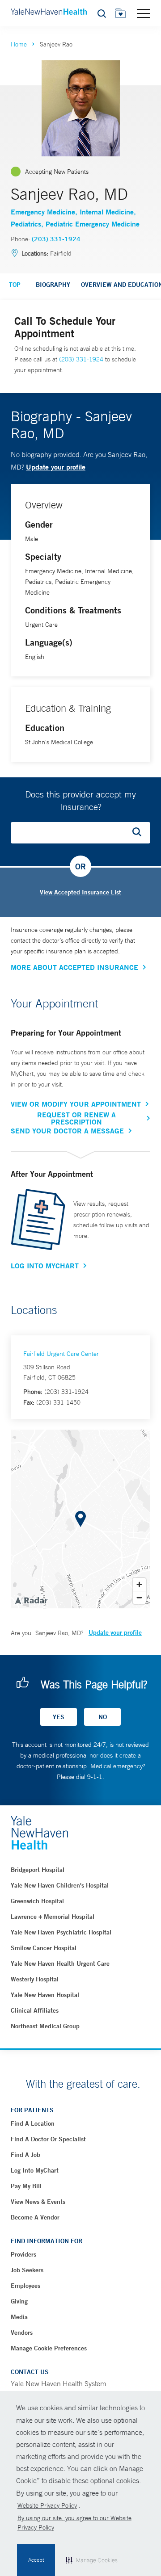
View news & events (38, 2202)
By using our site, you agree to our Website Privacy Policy (74, 2523)
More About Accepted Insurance (74, 967)
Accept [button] (36, 2560)
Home (19, 44)
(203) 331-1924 (56, 239)
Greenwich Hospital (37, 1901)
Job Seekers (27, 2270)
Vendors (22, 2333)
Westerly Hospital (35, 1979)
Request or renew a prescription (76, 1118)
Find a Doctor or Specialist (48, 2139)
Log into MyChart (35, 2170)
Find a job (25, 2155)
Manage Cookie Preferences (49, 2348)
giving (19, 2301)
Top (15, 285)
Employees (25, 2286)
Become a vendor (35, 2217)
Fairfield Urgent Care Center (61, 1354)
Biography (53, 285)
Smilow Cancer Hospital (44, 1948)
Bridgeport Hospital (38, 1870)
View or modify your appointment (76, 1104)
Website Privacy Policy (47, 2505)
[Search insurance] (140, 833)
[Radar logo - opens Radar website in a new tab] (31, 1600)
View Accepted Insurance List (80, 892)
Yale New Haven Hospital (45, 1995)
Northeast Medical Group (45, 2026)
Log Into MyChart (45, 1266)
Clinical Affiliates (35, 2010)
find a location (33, 2123)
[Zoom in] (139, 1584)
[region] (80, 1519)
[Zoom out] (139, 1597)
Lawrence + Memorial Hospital (53, 1917)
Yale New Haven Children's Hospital (60, 1885)
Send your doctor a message (67, 1131)
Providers (23, 2254)
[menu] (144, 13)
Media (19, 2317)
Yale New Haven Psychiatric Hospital (61, 1932)
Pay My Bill (26, 2186)
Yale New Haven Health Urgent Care (60, 1963)
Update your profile (56, 467)
